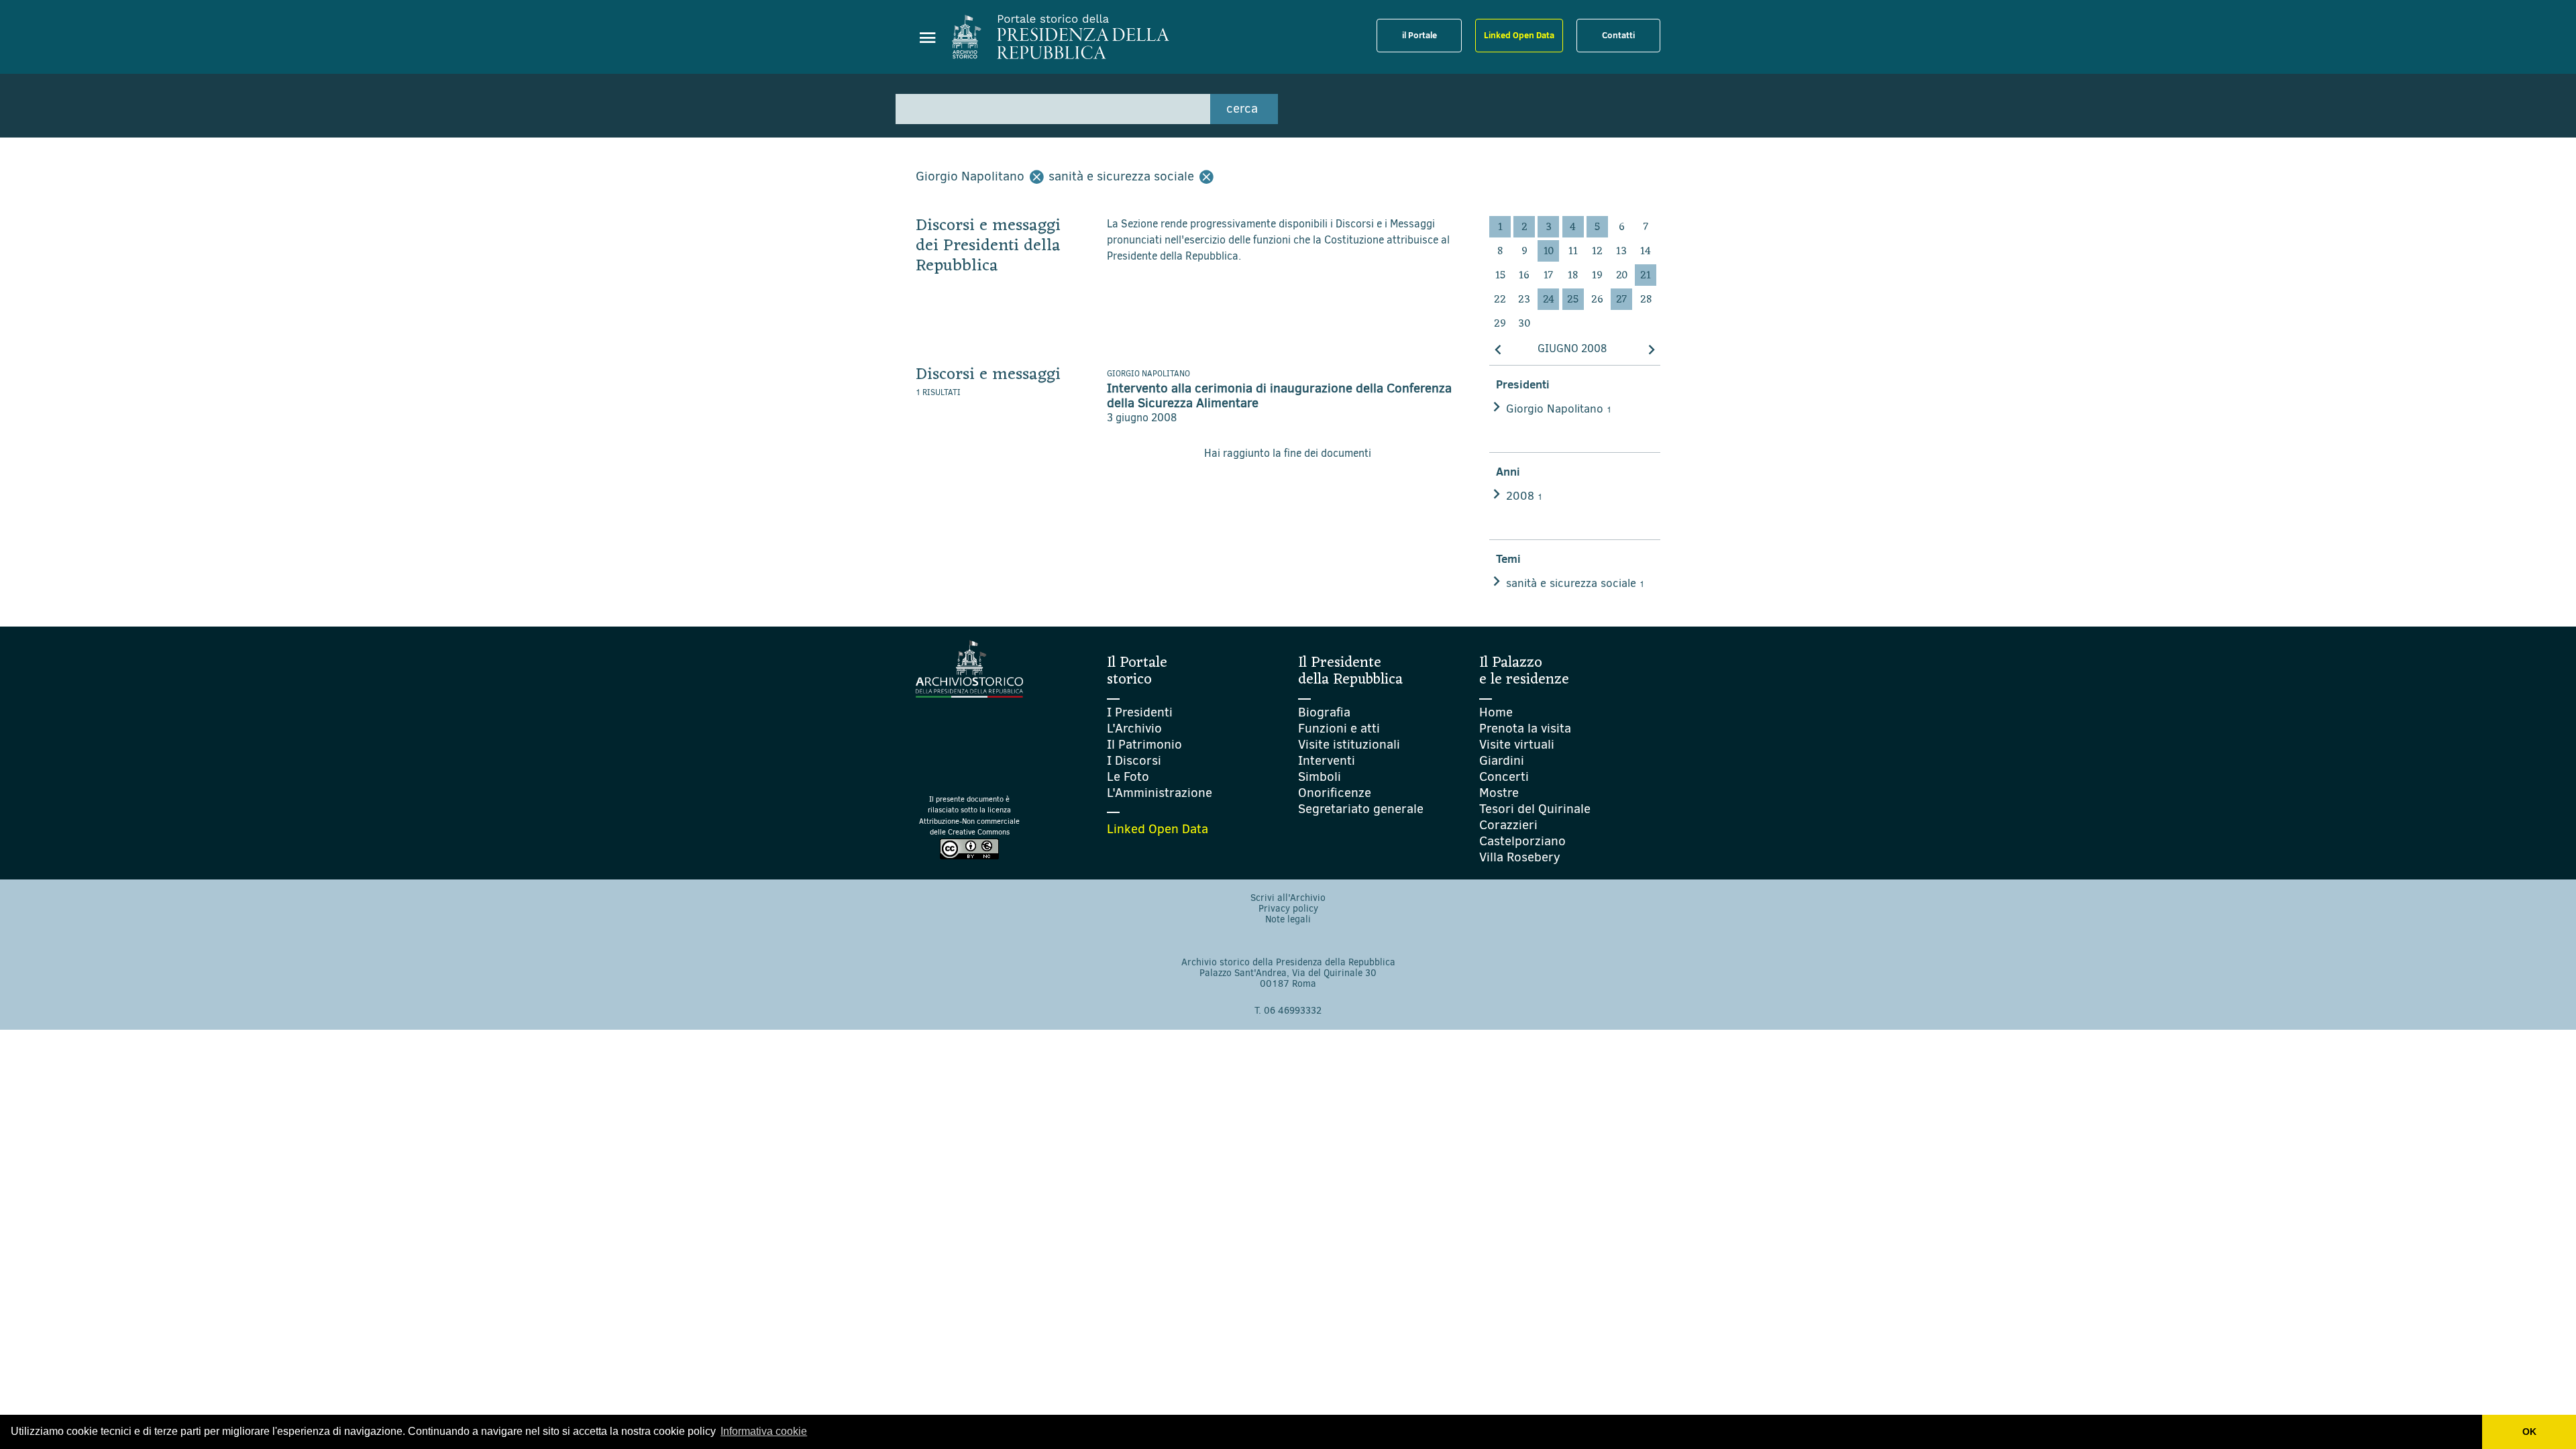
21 (1646, 276)
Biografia (1324, 712)
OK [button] (2529, 1432)
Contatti (1618, 35)
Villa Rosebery (1520, 857)
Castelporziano (1522, 841)
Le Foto (1128, 776)
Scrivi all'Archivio (1288, 898)
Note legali (1288, 919)
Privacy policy (1288, 909)
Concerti (1504, 776)
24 (1549, 300)
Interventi (1327, 760)
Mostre (1499, 793)
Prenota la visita (1525, 728)
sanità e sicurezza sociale (1575, 583)
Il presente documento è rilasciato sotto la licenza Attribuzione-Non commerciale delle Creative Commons (969, 816)
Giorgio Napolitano (1559, 409)
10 (1549, 252)
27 (1621, 300)
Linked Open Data (1519, 35)
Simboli (1320, 776)
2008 (1524, 496)
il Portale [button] (1419, 35)
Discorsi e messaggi (988, 375)
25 (1573, 300)
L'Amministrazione (1160, 793)
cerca (1242, 108)
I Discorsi (1134, 760)
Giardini (1502, 760)
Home (1496, 712)
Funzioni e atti (1339, 728)
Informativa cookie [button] (764, 1431)
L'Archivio (1134, 728)
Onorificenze (1335, 793)
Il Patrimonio (1144, 744)
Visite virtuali (1517, 744)
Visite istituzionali (1349, 744)
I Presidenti (1140, 712)
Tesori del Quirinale (1535, 809)
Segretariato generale (1361, 809)
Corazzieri (1508, 825)
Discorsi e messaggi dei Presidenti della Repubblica (988, 246)
